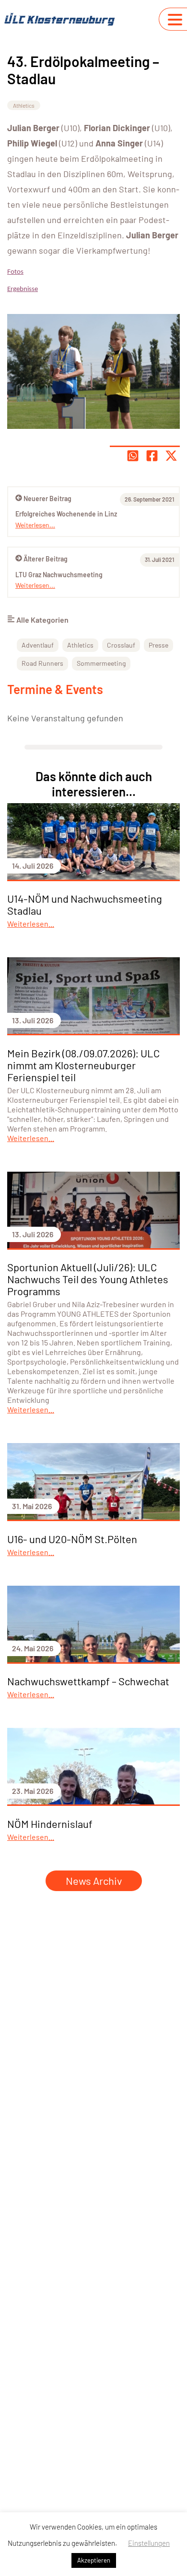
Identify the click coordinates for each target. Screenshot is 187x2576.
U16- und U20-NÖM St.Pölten (72, 1539)
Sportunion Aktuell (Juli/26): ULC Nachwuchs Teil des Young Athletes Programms (88, 1279)
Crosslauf (121, 645)
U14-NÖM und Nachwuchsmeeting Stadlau (85, 904)
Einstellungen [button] (149, 2543)
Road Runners (42, 663)
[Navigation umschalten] (175, 20)
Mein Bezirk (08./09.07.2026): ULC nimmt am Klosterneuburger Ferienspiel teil (83, 1065)
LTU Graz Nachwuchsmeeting (59, 575)
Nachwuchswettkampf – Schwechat (88, 1681)
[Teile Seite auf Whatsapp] (133, 456)
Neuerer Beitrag (47, 498)
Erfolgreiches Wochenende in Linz (66, 514)
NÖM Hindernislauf (50, 1824)
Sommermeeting (101, 663)
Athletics (24, 105)
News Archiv (94, 1881)
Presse (158, 645)
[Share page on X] (171, 456)
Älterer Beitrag (46, 559)
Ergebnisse (23, 289)
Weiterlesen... (35, 585)
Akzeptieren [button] (94, 2560)
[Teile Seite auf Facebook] (152, 456)
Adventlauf (38, 645)
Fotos (15, 272)
